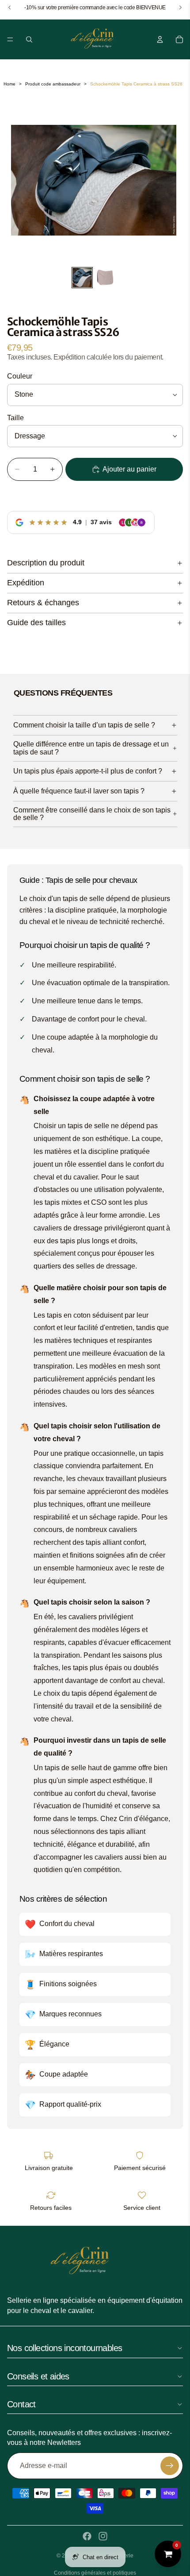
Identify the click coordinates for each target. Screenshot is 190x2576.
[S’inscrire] (170, 2466)
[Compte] (160, 39)
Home (9, 84)
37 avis (101, 522)
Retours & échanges (43, 603)
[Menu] (10, 39)
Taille (15, 418)
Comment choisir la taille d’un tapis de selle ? (84, 725)
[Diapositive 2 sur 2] (105, 278)
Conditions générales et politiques (95, 2573)
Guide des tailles (36, 623)
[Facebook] (87, 2536)
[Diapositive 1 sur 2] (82, 278)
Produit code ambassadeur (53, 84)
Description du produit (46, 563)
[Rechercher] (29, 39)
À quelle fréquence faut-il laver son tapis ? (79, 791)
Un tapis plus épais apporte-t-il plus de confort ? (88, 771)
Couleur (20, 376)
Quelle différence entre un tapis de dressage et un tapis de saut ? (91, 748)
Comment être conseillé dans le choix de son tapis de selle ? (92, 814)
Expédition (26, 583)
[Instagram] (103, 2536)
